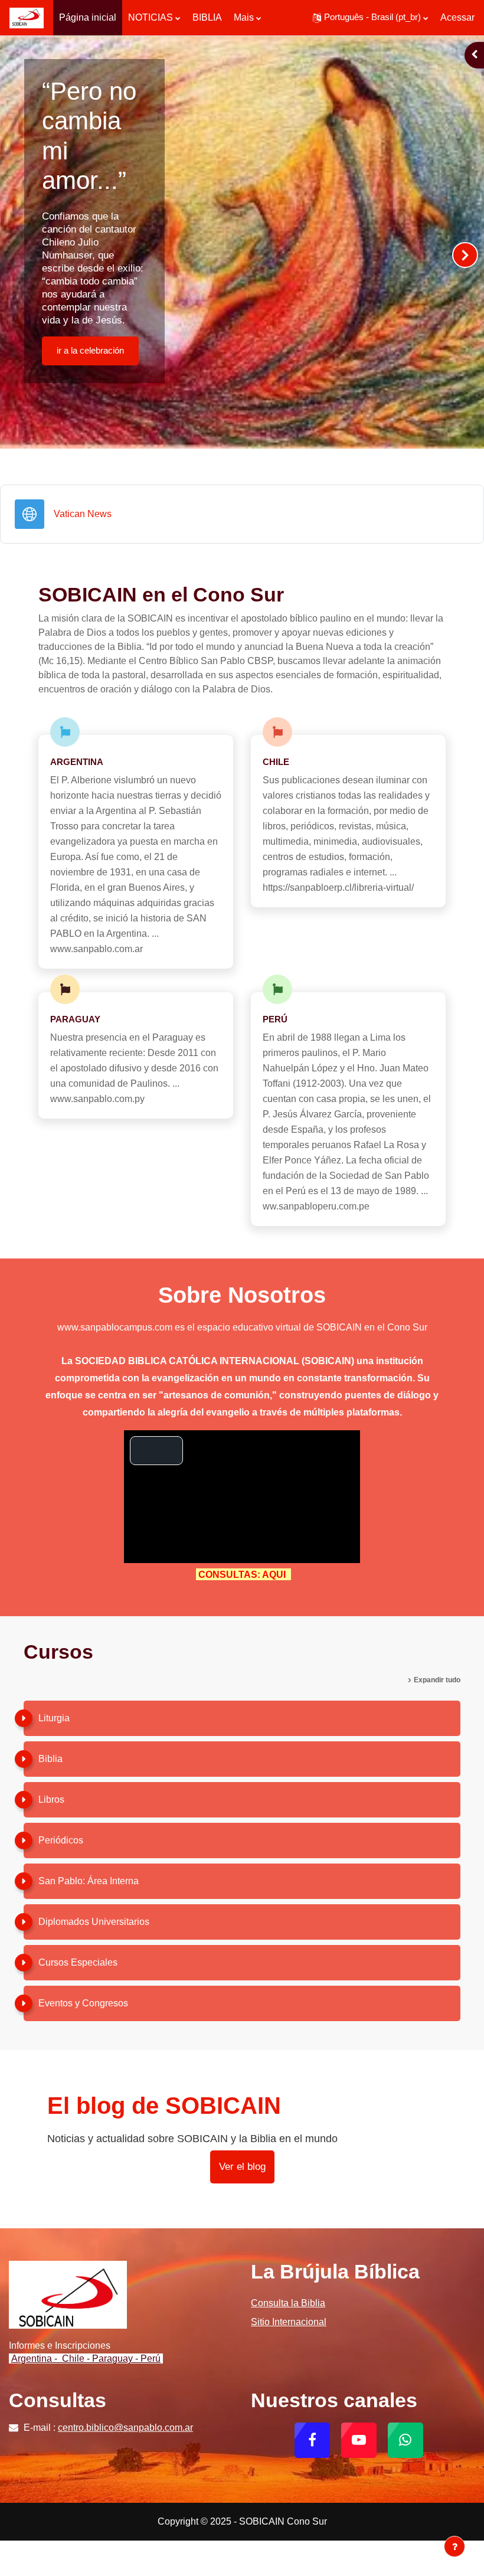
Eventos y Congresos (83, 2003)
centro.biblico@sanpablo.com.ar (125, 2428)
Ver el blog (242, 2167)
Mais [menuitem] (244, 17)
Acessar (457, 17)
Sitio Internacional (289, 2322)
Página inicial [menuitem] (88, 17)
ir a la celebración (90, 351)
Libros (51, 1799)
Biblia (50, 1759)
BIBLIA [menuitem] (207, 17)
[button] (370, 18)
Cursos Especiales (78, 1962)
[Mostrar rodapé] (454, 2546)
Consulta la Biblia (288, 2303)
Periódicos (61, 1840)
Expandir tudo (437, 1680)
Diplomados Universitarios (94, 1922)
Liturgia (54, 1718)
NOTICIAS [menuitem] (151, 17)
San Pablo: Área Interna (89, 1881)
